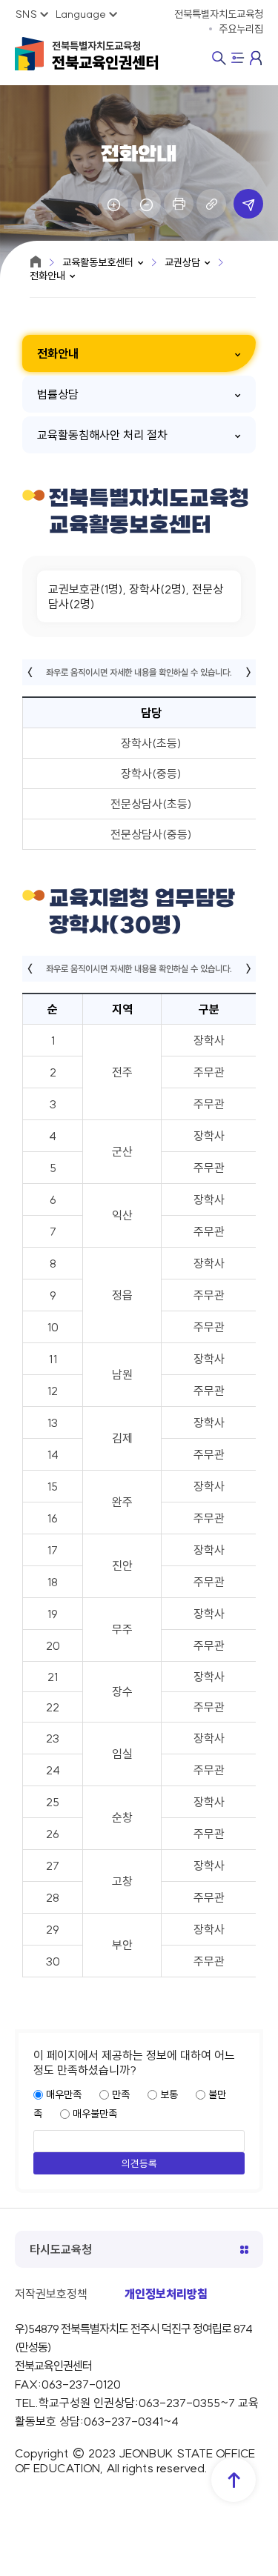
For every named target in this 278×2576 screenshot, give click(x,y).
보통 (169, 2094)
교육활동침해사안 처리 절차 (102, 435)
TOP (234, 2480)
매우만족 (64, 2094)
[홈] (36, 262)
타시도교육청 (61, 2249)
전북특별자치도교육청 (105, 56)
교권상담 (182, 262)
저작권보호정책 (51, 2294)
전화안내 (47, 276)
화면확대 (113, 204)
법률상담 (58, 394)
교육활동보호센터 (98, 262)
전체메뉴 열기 (238, 59)
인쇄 (179, 204)
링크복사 (211, 204)
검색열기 (219, 58)
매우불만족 (95, 2114)
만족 (121, 2094)
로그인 (257, 58)
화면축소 (146, 204)
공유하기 (248, 204)
